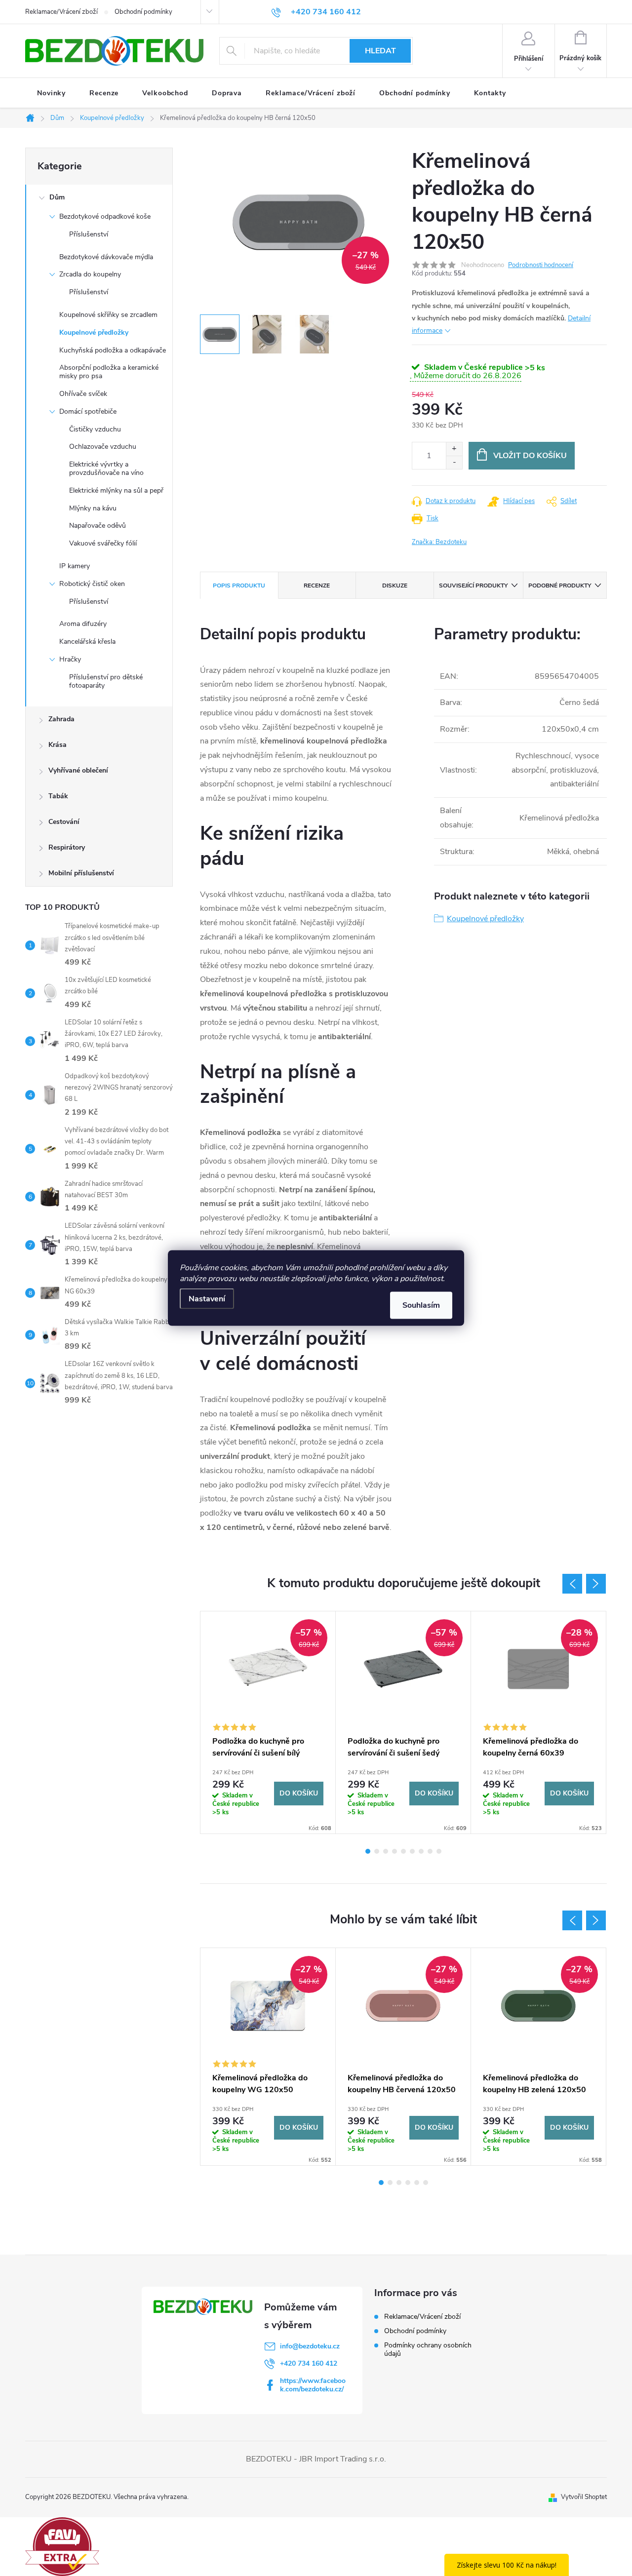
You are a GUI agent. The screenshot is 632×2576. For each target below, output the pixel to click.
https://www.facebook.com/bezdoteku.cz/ (313, 2385)
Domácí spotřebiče (88, 411)
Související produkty (473, 585)
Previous (572, 1584)
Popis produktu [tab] (239, 585)
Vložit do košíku (530, 456)
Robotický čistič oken (92, 584)
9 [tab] (439, 1851)
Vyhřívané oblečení (78, 770)
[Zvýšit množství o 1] (454, 449)
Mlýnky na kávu (93, 508)
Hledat (380, 51)
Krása (58, 745)
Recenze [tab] (317, 585)
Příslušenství (89, 234)
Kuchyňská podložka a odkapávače (113, 350)
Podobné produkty (560, 585)
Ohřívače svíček (83, 394)
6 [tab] (412, 1851)
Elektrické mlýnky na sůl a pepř (116, 490)
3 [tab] (386, 1851)
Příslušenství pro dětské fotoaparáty (106, 681)
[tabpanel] (268, 1722)
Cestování (64, 822)
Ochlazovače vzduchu (103, 447)
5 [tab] (403, 1851)
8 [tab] (430, 1851)
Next (596, 1584)
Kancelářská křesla (87, 642)
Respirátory (67, 847)
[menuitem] (51, 93)
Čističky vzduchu (95, 429)
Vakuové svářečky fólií (103, 543)
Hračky (70, 659)
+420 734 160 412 (309, 2363)
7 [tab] (421, 1851)
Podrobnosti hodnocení (541, 265)
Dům (57, 197)
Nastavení (207, 1299)
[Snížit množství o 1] (454, 462)
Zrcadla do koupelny (90, 274)
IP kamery (75, 566)
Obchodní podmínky (143, 12)
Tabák (58, 796)
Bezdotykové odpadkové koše (105, 216)
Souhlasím (421, 1305)
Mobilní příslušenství (81, 873)
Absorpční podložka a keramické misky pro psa (109, 372)
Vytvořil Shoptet (584, 2497)
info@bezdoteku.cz (310, 2346)
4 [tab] (395, 1851)
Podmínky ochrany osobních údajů (428, 2349)
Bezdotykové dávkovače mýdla (106, 257)
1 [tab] (368, 1851)
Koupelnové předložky (94, 332)
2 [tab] (377, 1851)
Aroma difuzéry (83, 624)
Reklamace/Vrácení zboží (61, 12)
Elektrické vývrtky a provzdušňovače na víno (106, 468)
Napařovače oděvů (98, 526)
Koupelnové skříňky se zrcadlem (108, 315)
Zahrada (61, 719)
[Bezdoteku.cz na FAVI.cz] (62, 2546)
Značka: (439, 542)
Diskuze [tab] (395, 585)
